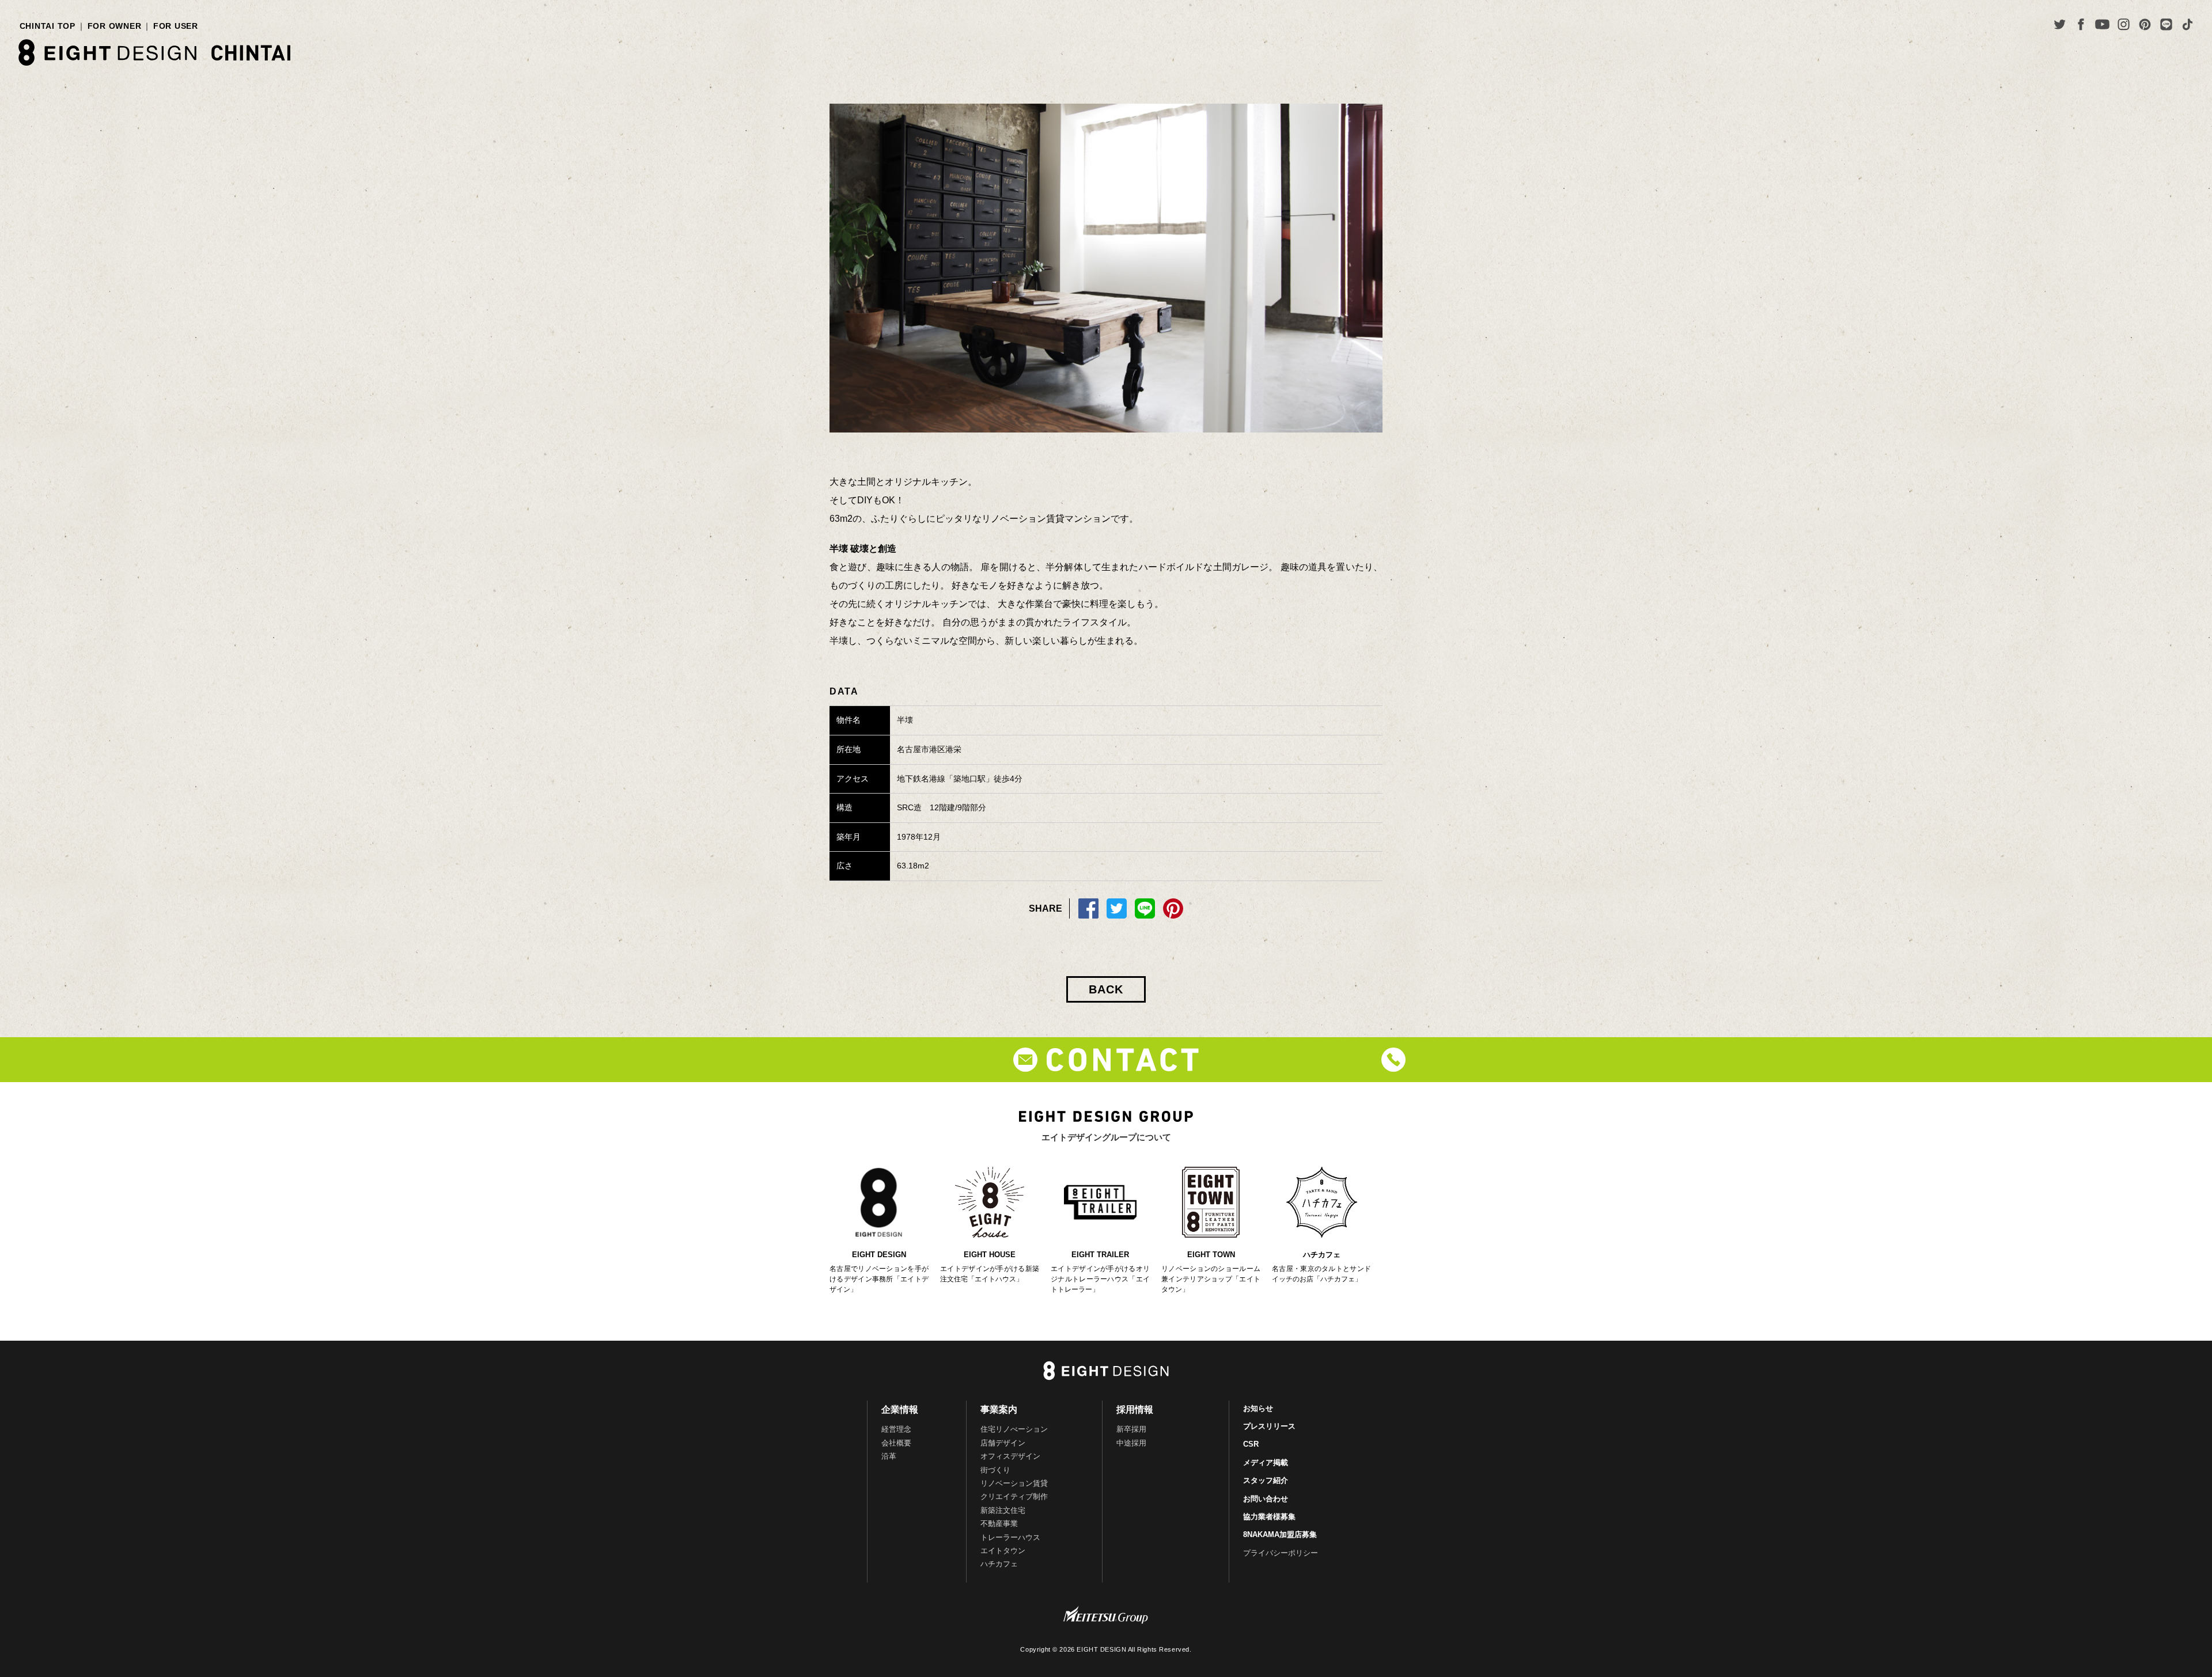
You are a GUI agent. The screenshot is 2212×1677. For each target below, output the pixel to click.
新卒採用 (1131, 1429)
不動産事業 (999, 1524)
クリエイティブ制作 (1014, 1496)
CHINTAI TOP (48, 26)
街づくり (995, 1470)
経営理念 (896, 1429)
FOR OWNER (115, 26)
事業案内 (999, 1409)
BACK (1106, 989)
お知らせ (1258, 1408)
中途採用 (1131, 1443)
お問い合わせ (1266, 1499)
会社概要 (896, 1443)
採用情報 (1135, 1409)
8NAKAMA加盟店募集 (1280, 1534)
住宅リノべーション (1014, 1429)
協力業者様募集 (1269, 1517)
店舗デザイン (1003, 1443)
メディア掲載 (1266, 1462)
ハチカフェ (999, 1564)
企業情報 (900, 1409)
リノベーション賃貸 (1014, 1483)
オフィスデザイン (1010, 1456)
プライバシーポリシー (1281, 1553)
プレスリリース (1269, 1426)
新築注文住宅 (1003, 1510)
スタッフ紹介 (1266, 1480)
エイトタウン (1003, 1551)
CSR (1251, 1444)
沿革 (889, 1456)
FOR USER (176, 26)
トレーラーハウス (1010, 1537)
